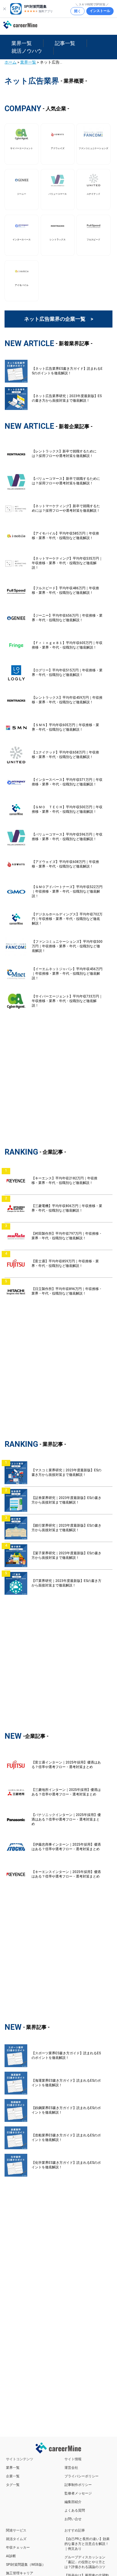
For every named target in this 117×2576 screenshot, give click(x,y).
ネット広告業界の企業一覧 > (59, 319)
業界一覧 (28, 62)
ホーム (11, 62)
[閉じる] (5, 9)
